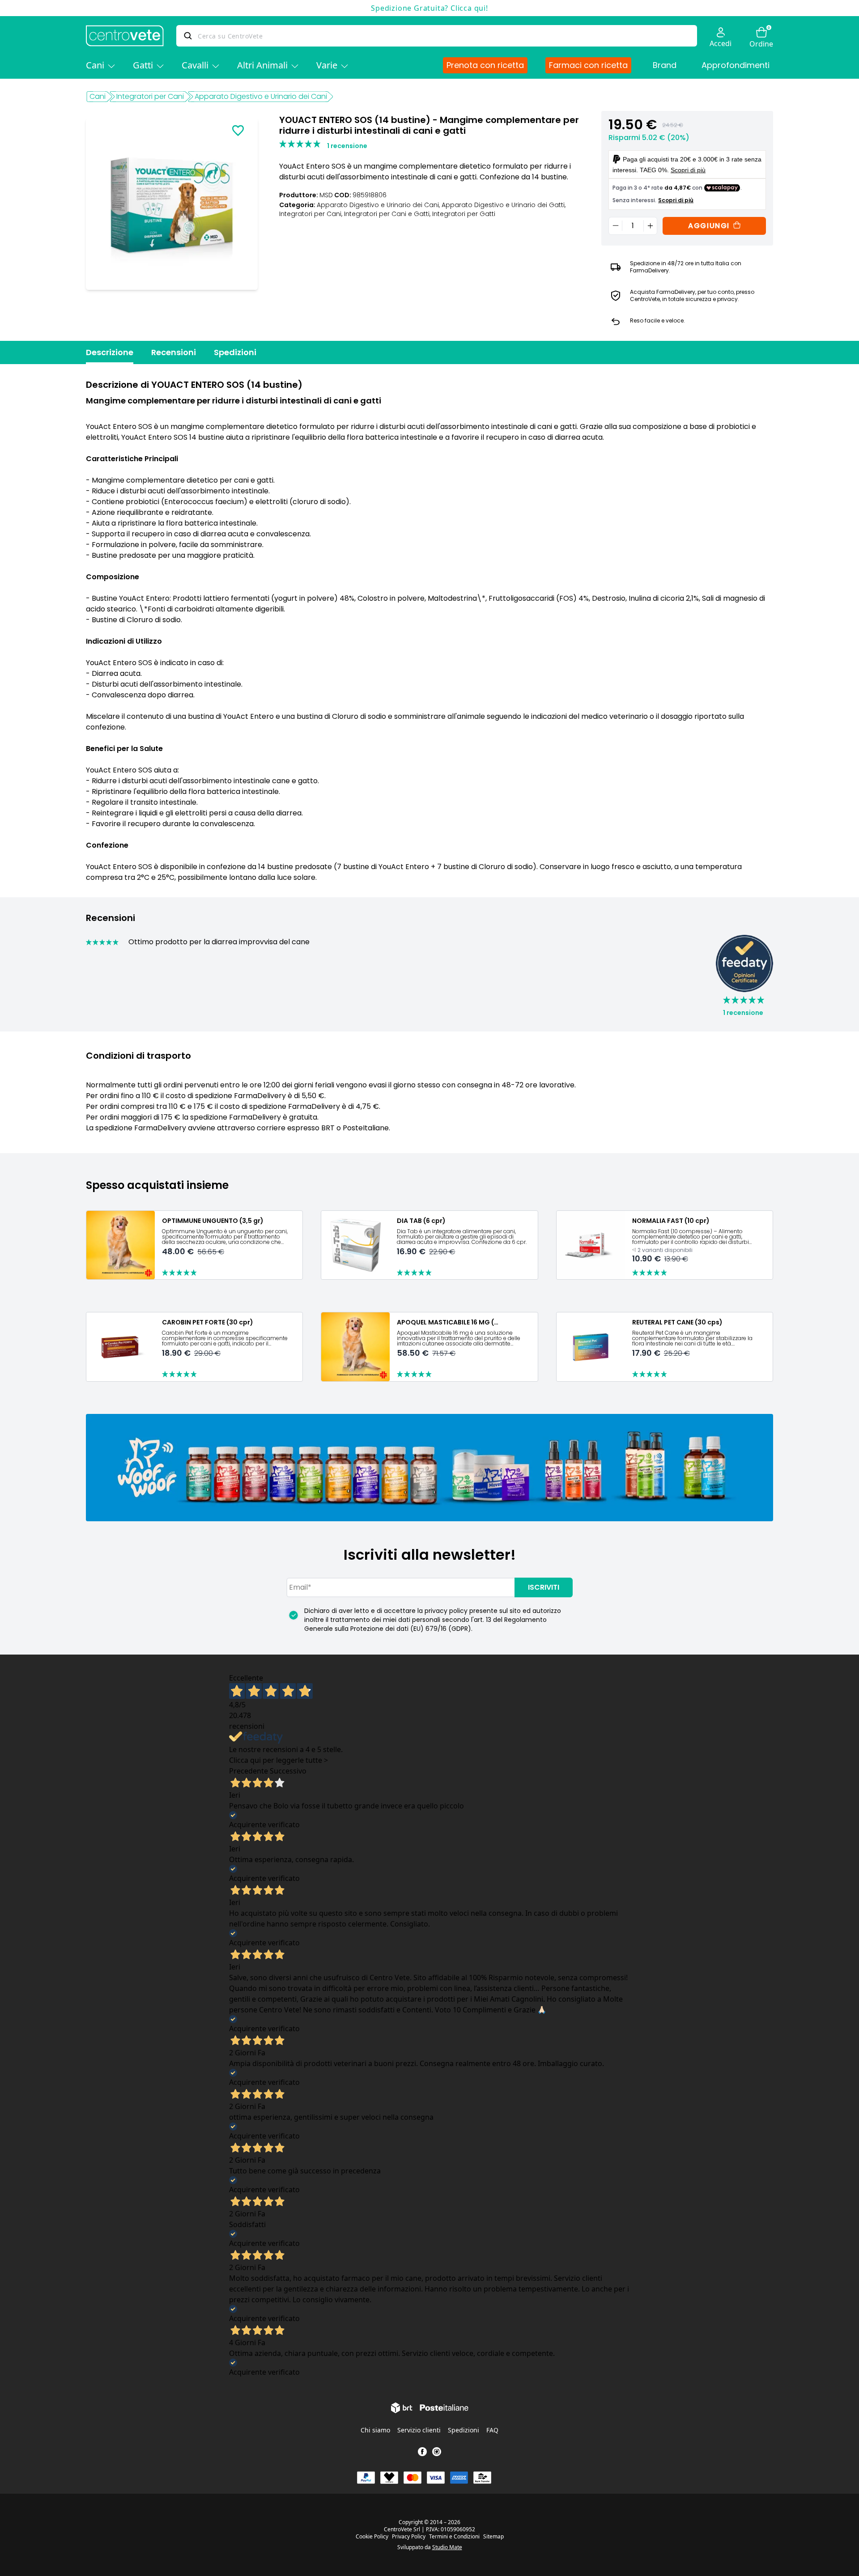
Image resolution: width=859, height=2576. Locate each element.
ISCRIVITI (544, 1587)
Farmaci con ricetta (588, 65)
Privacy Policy (409, 2537)
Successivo (288, 1771)
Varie (327, 65)
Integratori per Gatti (464, 214)
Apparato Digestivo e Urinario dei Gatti (504, 205)
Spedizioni (235, 352)
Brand (665, 65)
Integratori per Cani (150, 96)
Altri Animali (262, 65)
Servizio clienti (419, 2430)
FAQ (492, 2430)
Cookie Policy (372, 2537)
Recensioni (174, 352)
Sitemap (493, 2537)
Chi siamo (375, 2430)
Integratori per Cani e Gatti (388, 214)
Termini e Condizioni (454, 2537)
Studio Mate (447, 2547)
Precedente (249, 1771)
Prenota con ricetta (485, 65)
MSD (326, 195)
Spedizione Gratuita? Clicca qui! (429, 8)
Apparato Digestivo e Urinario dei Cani (261, 96)
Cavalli (195, 65)
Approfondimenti (736, 65)
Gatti (143, 65)
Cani (95, 65)
